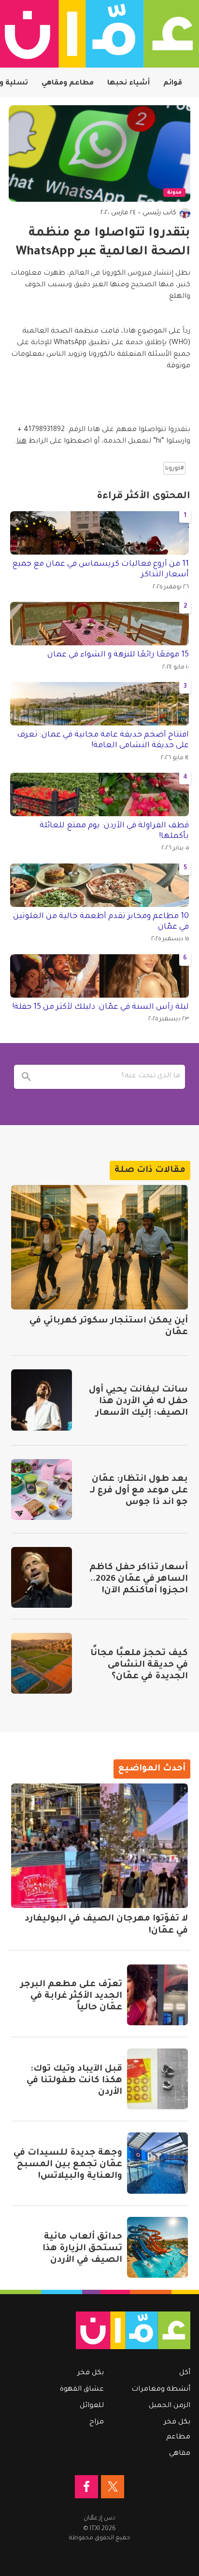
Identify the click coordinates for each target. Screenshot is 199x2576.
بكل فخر (177, 2423)
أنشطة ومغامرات (161, 2390)
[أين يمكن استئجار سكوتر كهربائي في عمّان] (99, 1247)
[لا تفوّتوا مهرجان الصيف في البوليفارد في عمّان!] (99, 1846)
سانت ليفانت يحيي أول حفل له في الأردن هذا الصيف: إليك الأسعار (138, 1402)
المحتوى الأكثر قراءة (143, 497)
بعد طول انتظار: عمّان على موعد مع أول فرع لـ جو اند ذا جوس (139, 1491)
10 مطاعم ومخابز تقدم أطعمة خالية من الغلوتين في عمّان (101, 922)
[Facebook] (86, 2487)
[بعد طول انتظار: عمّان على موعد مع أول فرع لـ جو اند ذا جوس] (42, 1490)
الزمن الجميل (170, 2406)
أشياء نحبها (128, 84)
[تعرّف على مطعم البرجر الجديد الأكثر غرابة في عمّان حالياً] (157, 1995)
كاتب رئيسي (159, 213)
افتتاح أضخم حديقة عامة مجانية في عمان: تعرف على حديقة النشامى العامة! (103, 740)
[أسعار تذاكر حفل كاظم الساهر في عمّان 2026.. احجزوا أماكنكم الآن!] (42, 1577)
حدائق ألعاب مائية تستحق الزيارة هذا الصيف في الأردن (82, 2249)
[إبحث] (26, 1077)
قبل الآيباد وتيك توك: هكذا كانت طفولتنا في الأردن (74, 2081)
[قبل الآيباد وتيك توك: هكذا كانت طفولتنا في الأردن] (157, 2079)
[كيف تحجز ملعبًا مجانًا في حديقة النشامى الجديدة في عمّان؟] (42, 1663)
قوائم (173, 84)
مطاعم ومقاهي (68, 84)
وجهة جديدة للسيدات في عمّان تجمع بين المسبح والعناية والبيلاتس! (68, 2165)
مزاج (97, 2423)
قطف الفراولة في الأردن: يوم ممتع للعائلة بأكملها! (114, 831)
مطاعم (178, 2437)
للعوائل (92, 2406)
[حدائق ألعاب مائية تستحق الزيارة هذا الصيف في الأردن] (157, 2247)
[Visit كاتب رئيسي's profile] (185, 213)
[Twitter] (113, 2487)
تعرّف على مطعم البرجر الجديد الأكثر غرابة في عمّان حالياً (71, 1996)
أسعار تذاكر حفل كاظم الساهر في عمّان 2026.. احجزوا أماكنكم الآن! (139, 1579)
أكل (185, 2373)
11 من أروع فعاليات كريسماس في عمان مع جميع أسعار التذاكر (100, 570)
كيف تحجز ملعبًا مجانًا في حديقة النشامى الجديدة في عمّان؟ (139, 1665)
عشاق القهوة (82, 2390)
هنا (21, 442)
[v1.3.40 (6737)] (104, 2330)
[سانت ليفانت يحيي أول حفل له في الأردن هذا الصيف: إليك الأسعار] (42, 1400)
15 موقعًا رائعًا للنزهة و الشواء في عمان (118, 655)
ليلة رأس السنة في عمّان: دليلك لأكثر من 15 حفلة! (100, 1007)
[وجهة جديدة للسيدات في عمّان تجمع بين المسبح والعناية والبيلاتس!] (157, 2163)
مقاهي (180, 2454)
